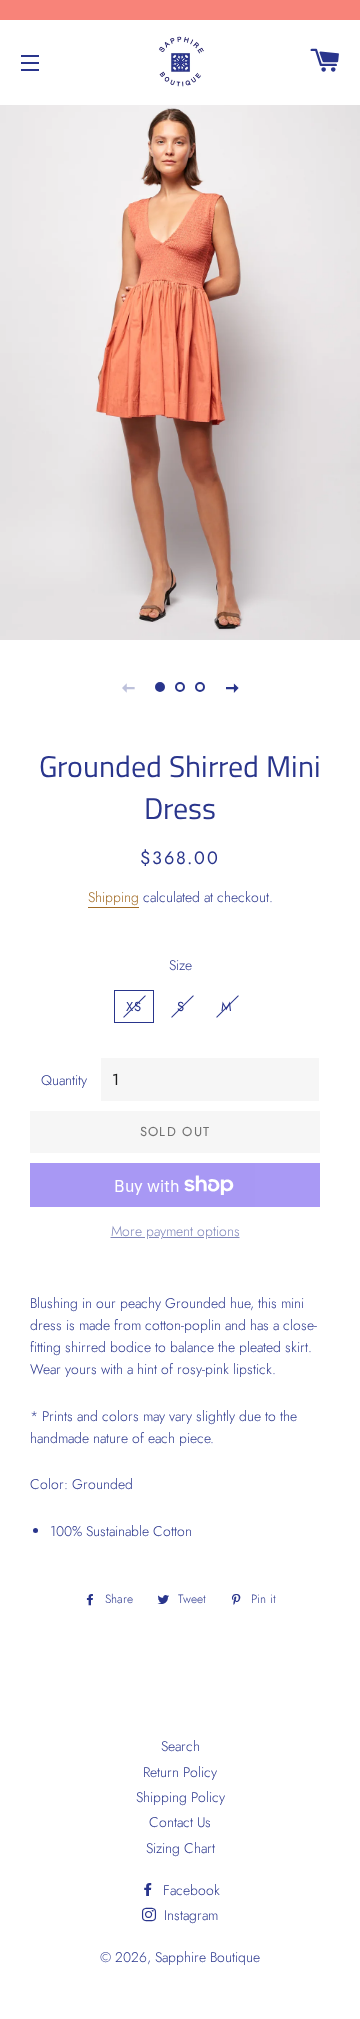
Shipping (113, 897)
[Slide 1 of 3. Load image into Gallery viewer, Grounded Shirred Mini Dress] (160, 687)
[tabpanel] (180, 370)
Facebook (189, 1890)
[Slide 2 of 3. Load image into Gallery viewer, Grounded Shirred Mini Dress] (180, 687)
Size (180, 965)
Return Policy (180, 1772)
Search (180, 1746)
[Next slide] (232, 687)
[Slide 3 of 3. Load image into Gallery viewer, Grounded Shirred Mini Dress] (200, 687)
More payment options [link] (175, 1231)
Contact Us (180, 1822)
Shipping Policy (180, 1797)
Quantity (64, 1080)
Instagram (189, 1915)
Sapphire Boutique (207, 1957)
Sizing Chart (180, 1848)
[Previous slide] (128, 687)
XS (134, 1006)
